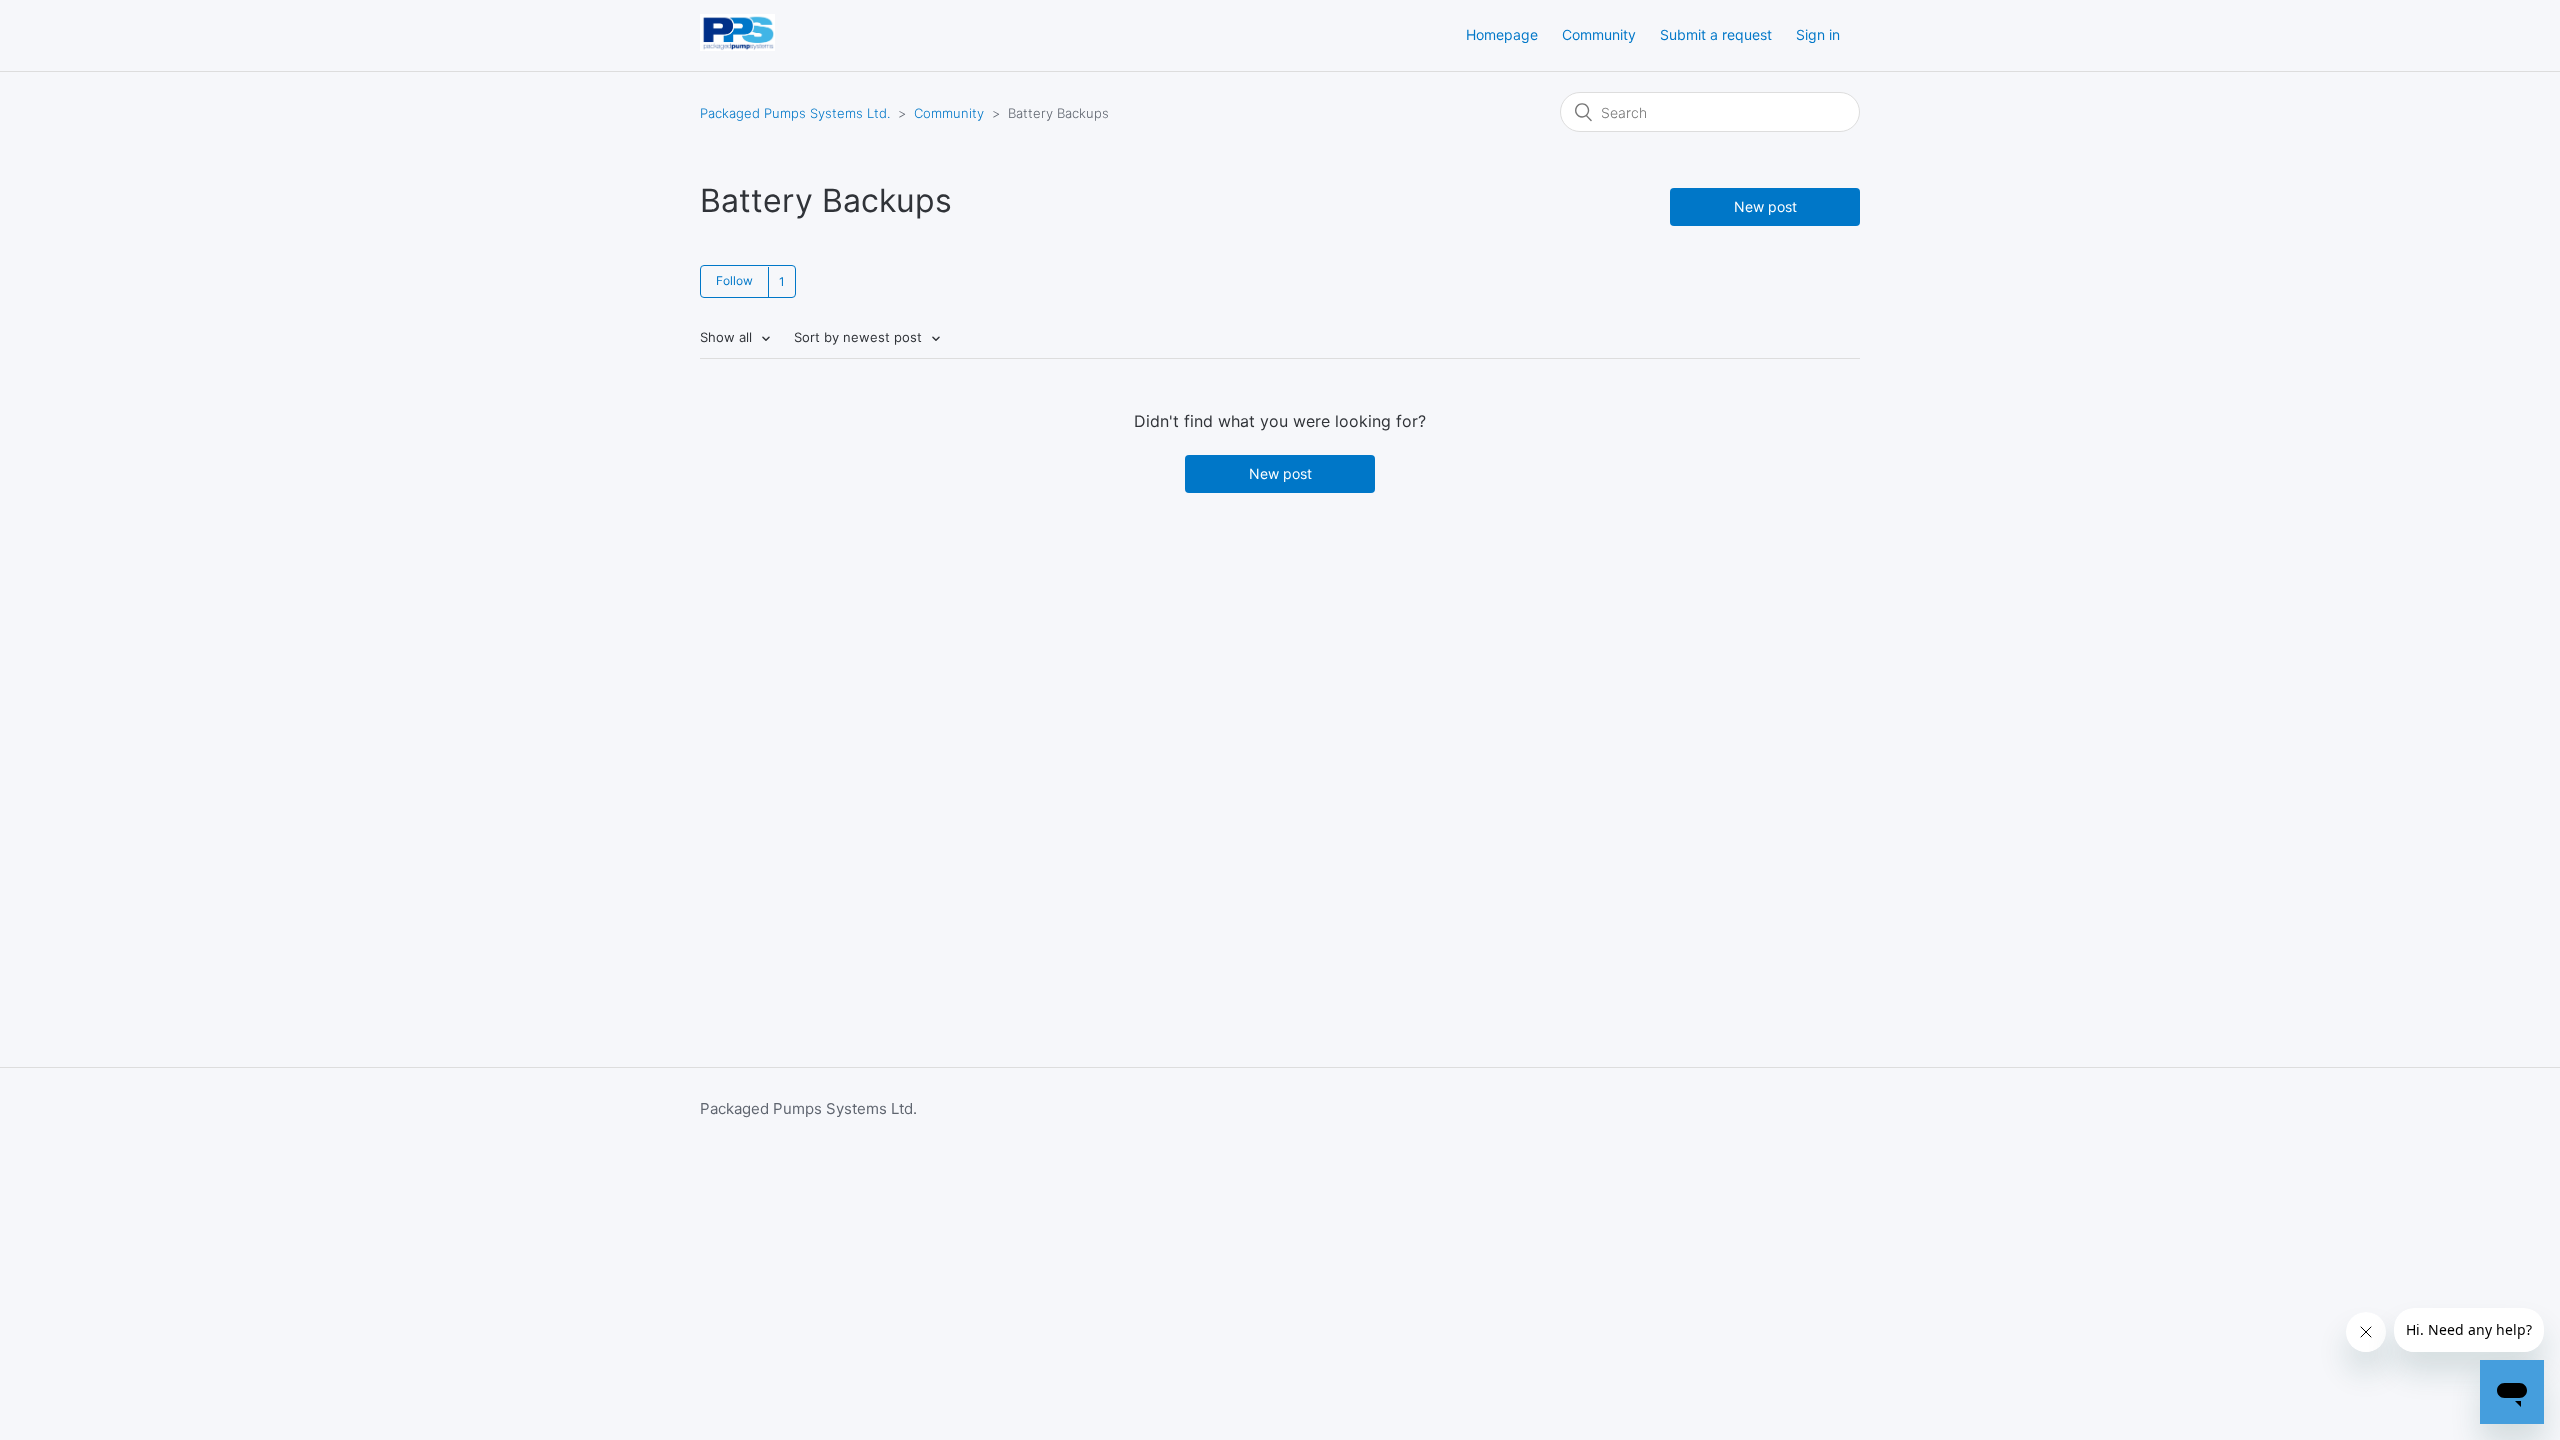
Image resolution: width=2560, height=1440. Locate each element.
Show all (728, 337)
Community (1599, 34)
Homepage (1502, 34)
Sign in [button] (1818, 34)
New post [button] (1765, 206)
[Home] (737, 45)
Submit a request (1716, 34)
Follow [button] (734, 280)
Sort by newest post (860, 337)
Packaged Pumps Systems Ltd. (795, 113)
